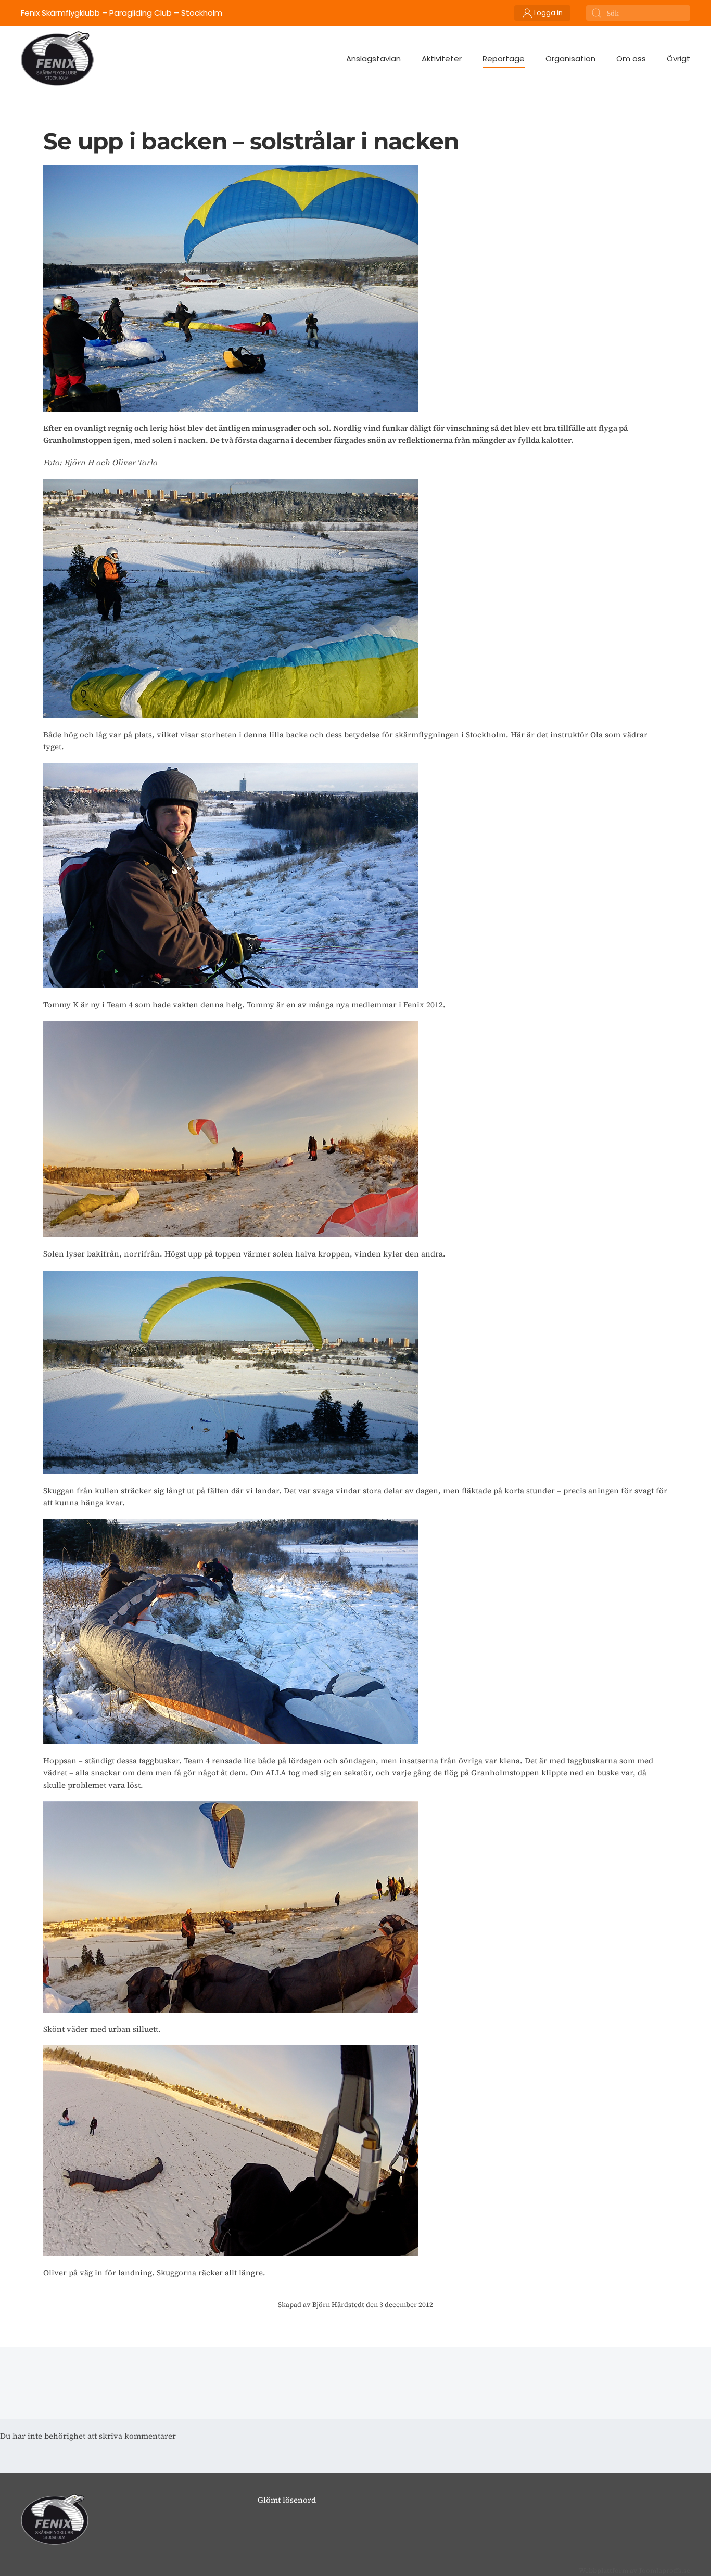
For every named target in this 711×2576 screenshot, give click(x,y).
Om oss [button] (631, 59)
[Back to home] (57, 59)
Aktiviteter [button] (442, 59)
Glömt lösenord (287, 2500)
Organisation (570, 59)
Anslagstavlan (373, 59)
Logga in (548, 13)
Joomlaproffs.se (665, 2571)
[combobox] (638, 13)
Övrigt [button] (678, 59)
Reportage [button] (504, 59)
